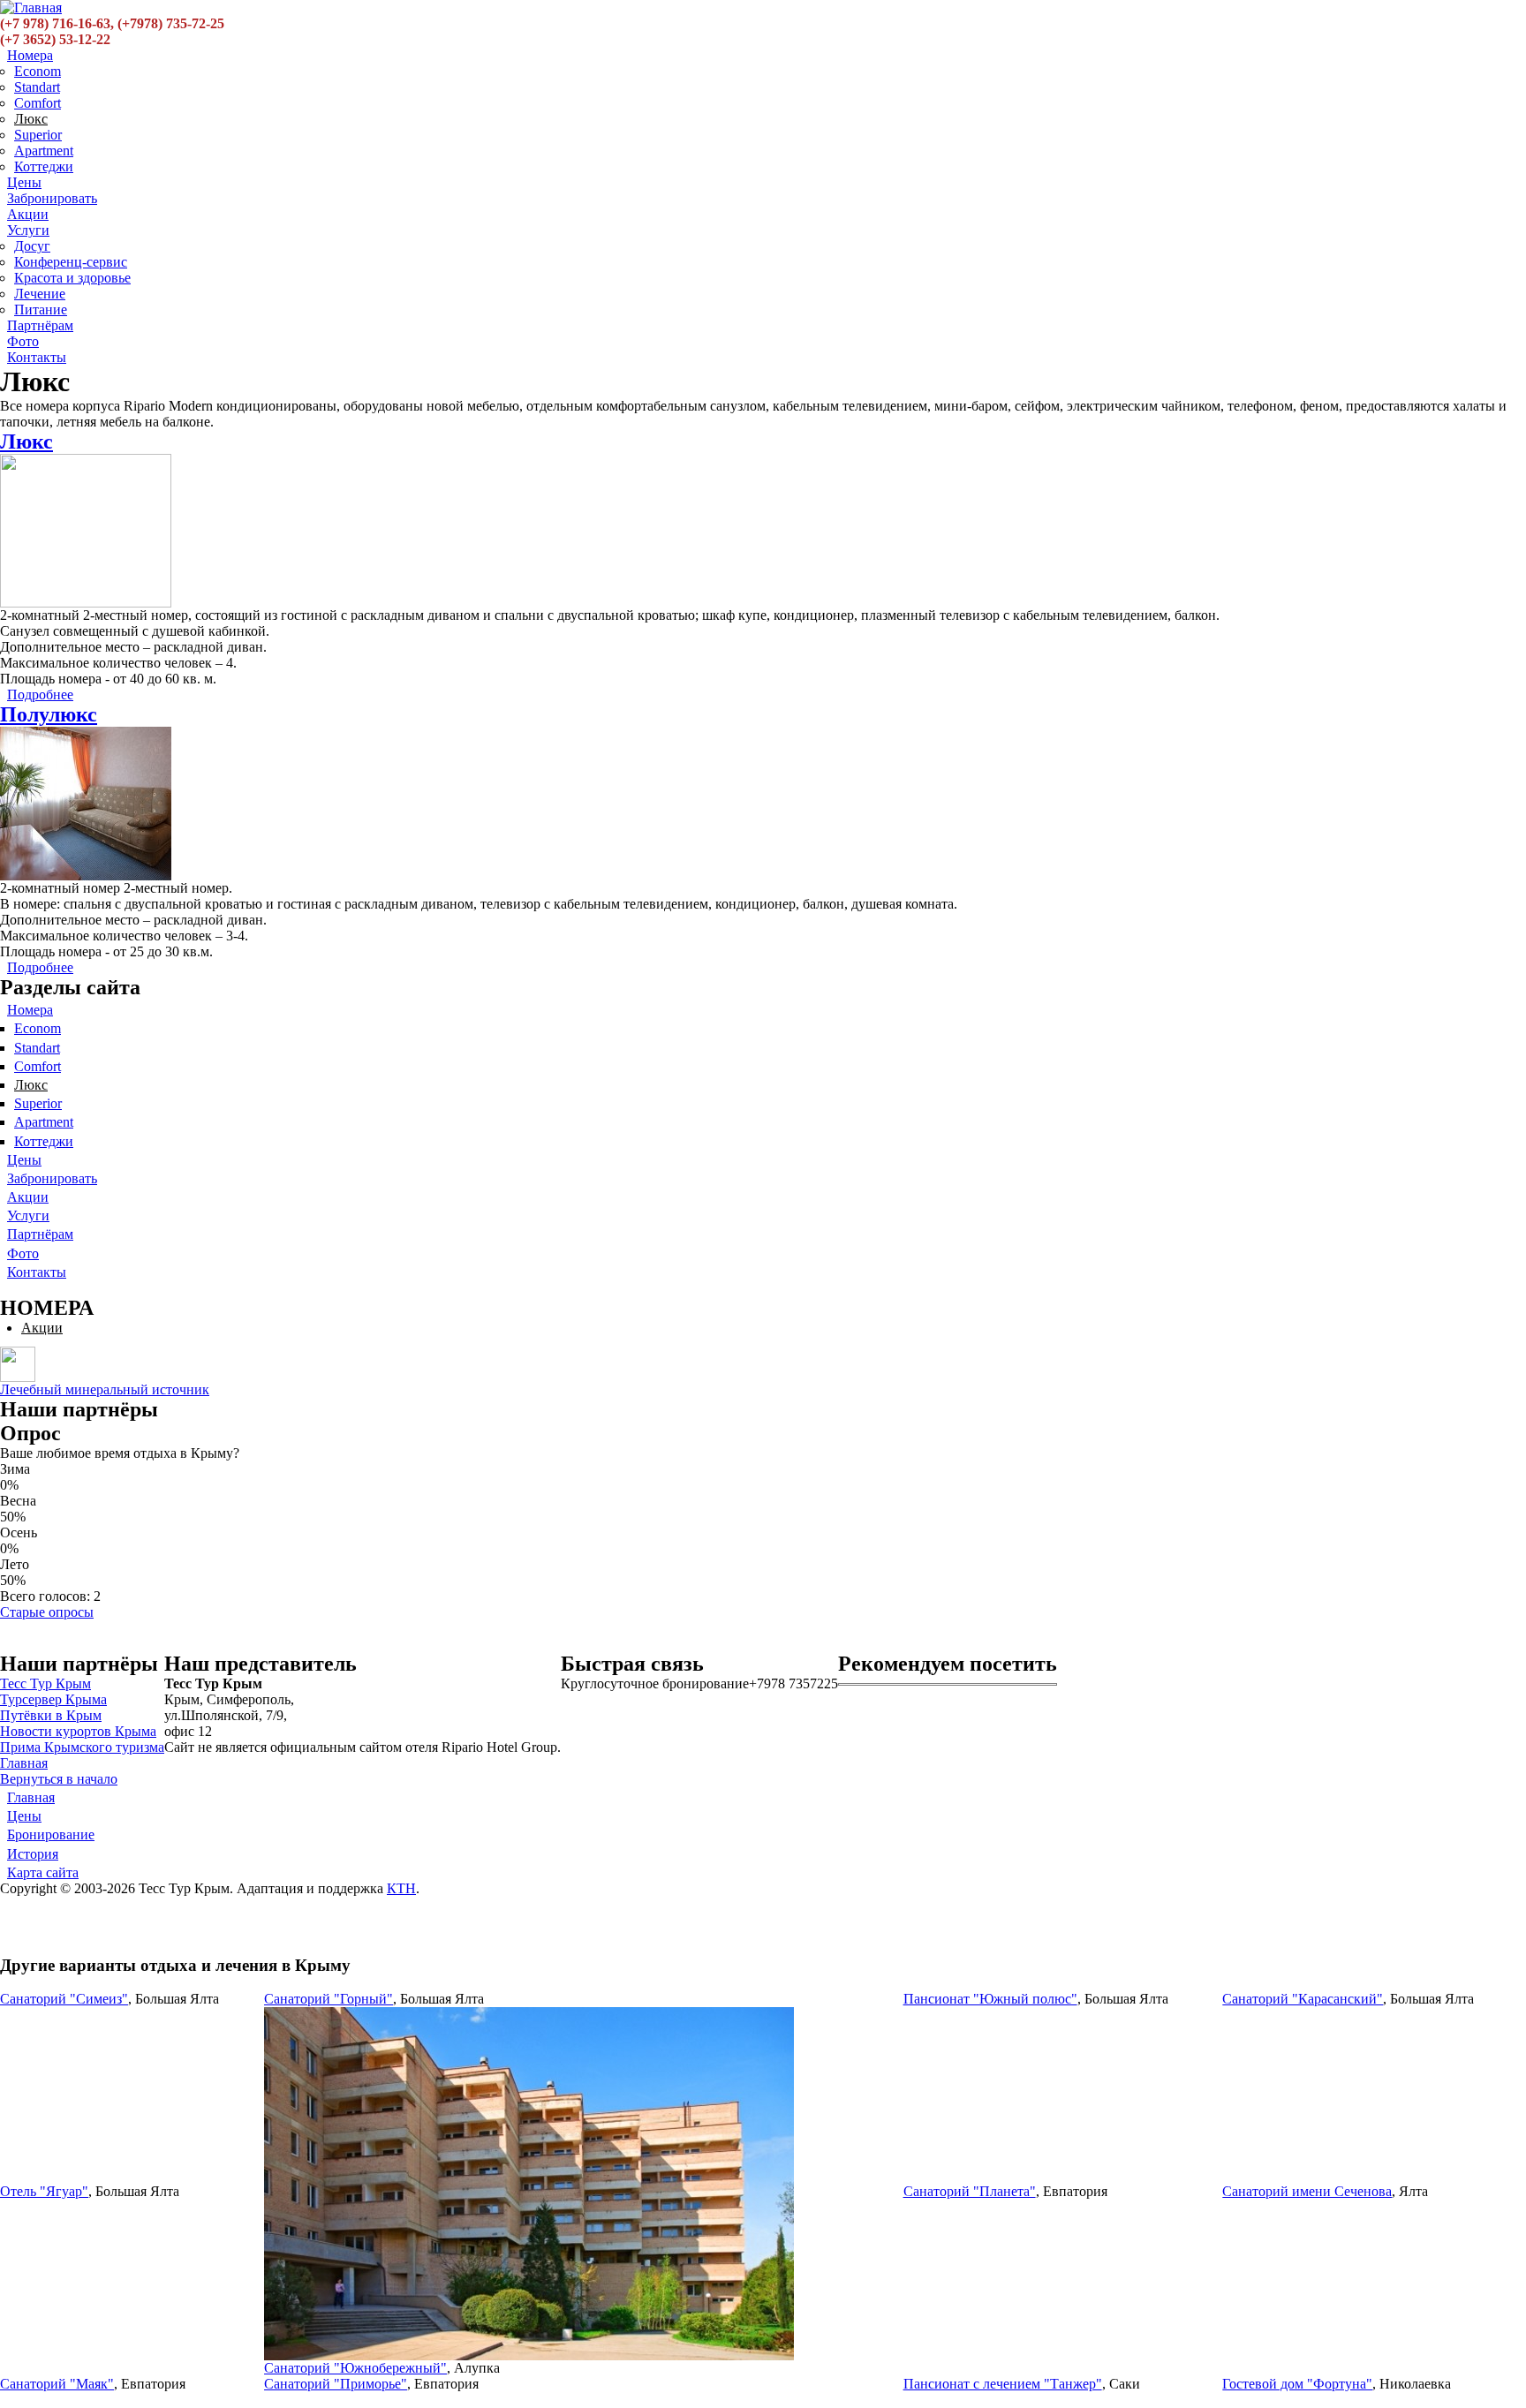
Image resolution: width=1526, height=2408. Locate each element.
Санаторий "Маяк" (57, 2384)
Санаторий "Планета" (970, 2191)
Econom (38, 71)
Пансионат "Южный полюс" (990, 1999)
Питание (41, 309)
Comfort (38, 103)
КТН (401, 1888)
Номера (30, 55)
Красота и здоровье (72, 278)
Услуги (28, 230)
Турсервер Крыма (53, 1699)
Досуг (32, 246)
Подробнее (40, 694)
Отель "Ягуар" (44, 2191)
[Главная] (31, 8)
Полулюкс (49, 714)
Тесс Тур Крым (45, 1683)
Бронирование (51, 1834)
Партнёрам (40, 325)
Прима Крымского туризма (82, 1747)
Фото (23, 341)
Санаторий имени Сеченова (1307, 2191)
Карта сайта (43, 1872)
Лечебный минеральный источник (105, 1389)
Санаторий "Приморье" (336, 2384)
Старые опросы (47, 1612)
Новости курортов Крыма (78, 1731)
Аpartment (44, 151)
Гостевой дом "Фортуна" (1297, 2384)
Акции (28, 214)
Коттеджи (44, 166)
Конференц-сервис (71, 262)
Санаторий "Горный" (329, 1999)
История (33, 1854)
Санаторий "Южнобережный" (355, 2368)
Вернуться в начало (59, 1779)
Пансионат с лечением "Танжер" (1003, 2384)
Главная (24, 1763)
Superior (38, 135)
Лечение (40, 294)
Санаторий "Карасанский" (1303, 1999)
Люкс (31, 119)
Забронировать (52, 198)
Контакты (37, 357)
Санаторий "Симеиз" (64, 1999)
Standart (37, 87)
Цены (24, 182)
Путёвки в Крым (51, 1715)
